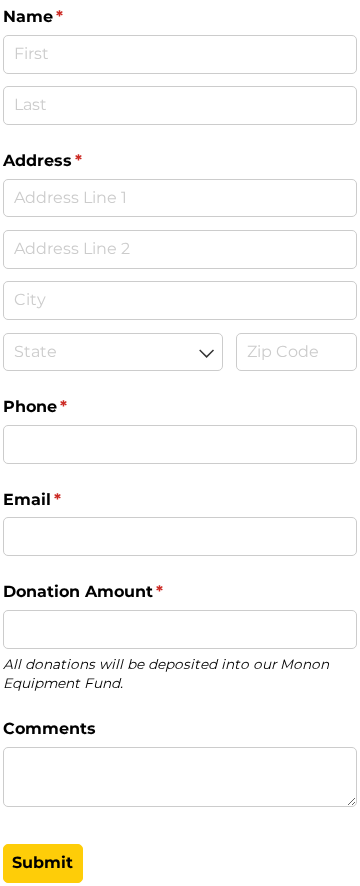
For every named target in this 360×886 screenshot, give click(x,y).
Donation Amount (120, 591)
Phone (72, 406)
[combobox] (113, 352)
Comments (49, 728)
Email (69, 499)
